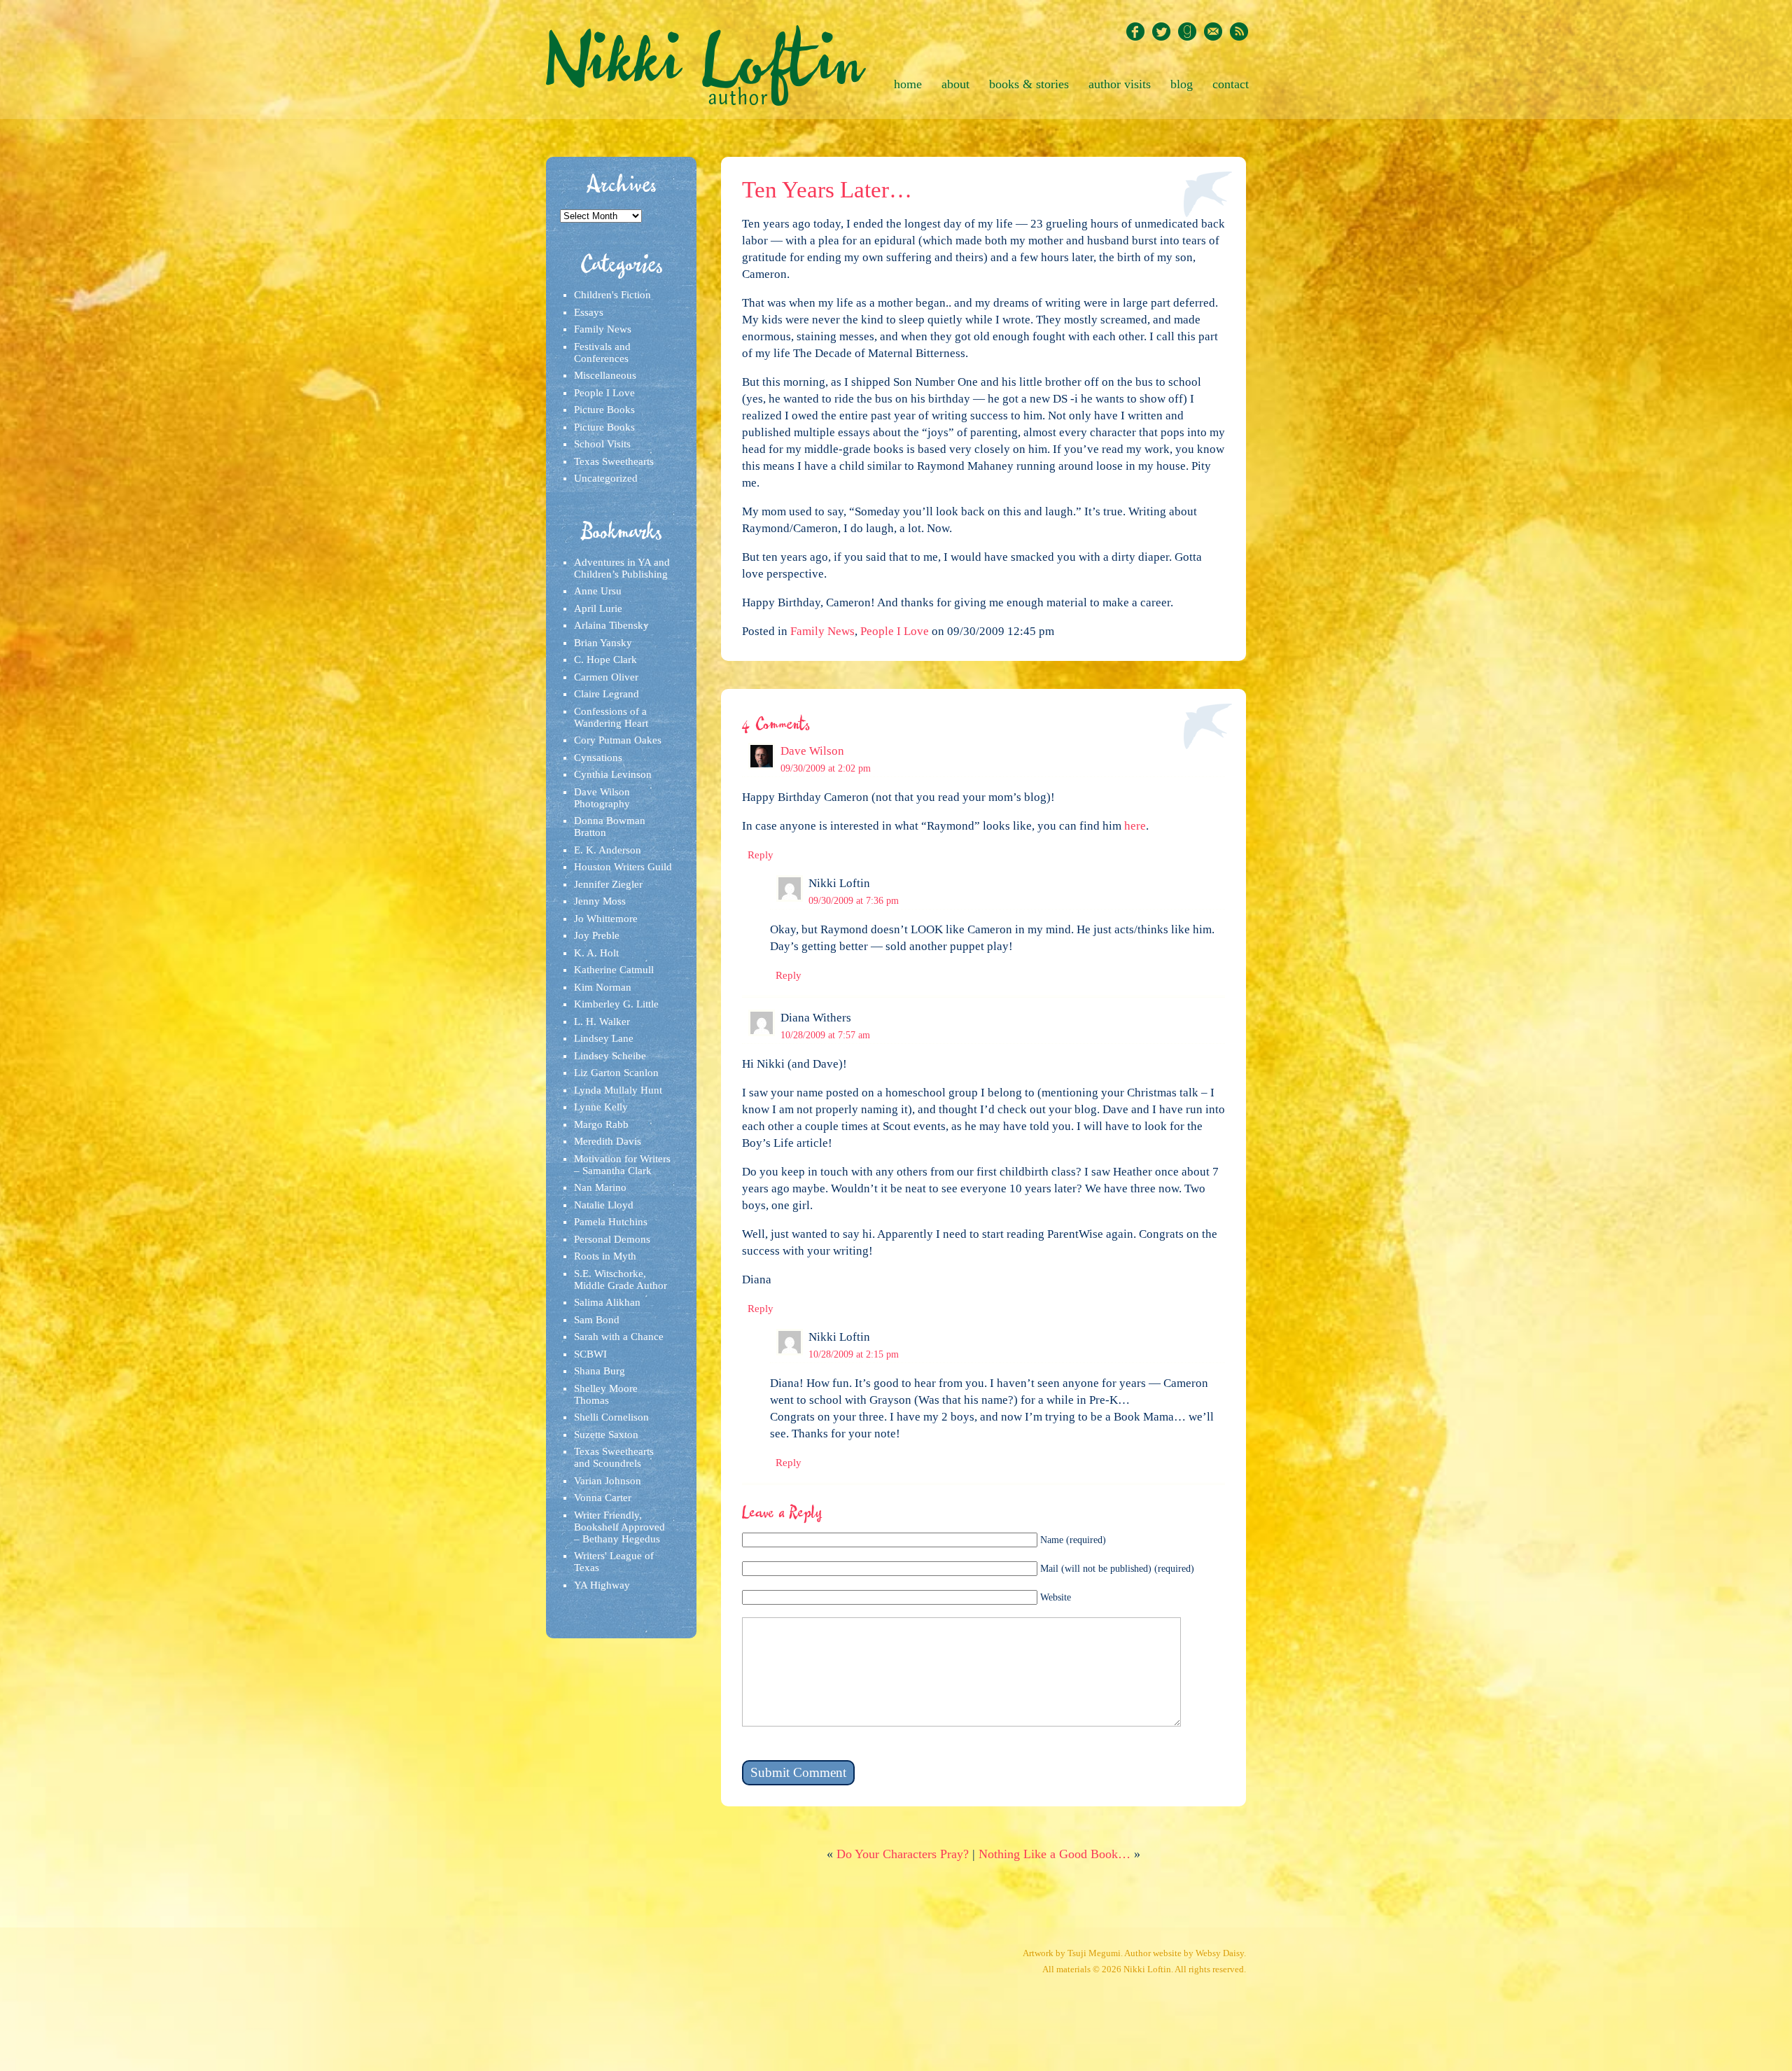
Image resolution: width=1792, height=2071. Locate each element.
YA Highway (602, 1585)
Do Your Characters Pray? (903, 1854)
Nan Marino (600, 1187)
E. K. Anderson (608, 850)
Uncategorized (606, 478)
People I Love (604, 393)
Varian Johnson (608, 1481)
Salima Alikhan (607, 1302)
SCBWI (590, 1354)
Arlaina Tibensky (611, 625)
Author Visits (1120, 84)
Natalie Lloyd (604, 1205)
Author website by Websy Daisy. (1185, 1953)
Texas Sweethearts (614, 461)
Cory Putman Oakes (618, 740)
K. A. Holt (596, 953)
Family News (603, 329)
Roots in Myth (605, 1256)
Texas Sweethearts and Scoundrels (614, 1457)
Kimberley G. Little (616, 1004)
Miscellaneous (605, 375)
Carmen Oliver (606, 677)
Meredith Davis (608, 1141)
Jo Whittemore (606, 919)
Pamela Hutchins (611, 1222)
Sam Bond (597, 1320)
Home (908, 84)
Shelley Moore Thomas (606, 1394)
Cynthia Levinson (613, 774)
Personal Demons (612, 1239)
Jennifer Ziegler (608, 884)
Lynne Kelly (601, 1107)
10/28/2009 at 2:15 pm (854, 1354)
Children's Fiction (612, 295)
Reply (761, 855)
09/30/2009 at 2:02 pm (826, 768)
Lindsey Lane (604, 1038)
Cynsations (598, 758)
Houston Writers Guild (623, 867)
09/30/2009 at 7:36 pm (854, 900)
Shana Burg (600, 1371)
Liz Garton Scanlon (616, 1073)
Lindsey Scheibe (610, 1056)
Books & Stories (1029, 84)
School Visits (602, 444)
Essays (589, 312)
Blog (1182, 84)
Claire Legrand (607, 694)
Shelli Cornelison (611, 1417)
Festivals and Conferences (602, 353)
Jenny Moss (600, 901)
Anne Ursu (598, 591)
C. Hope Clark (605, 660)
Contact (1231, 84)
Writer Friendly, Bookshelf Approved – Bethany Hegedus (619, 1527)
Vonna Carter (603, 1498)
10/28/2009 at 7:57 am (825, 1035)
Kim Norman (603, 987)
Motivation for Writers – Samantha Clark (622, 1165)
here (1135, 826)
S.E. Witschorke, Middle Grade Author (621, 1279)
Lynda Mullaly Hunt (618, 1090)
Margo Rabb (601, 1124)
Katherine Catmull (614, 970)
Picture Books (604, 410)
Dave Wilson (812, 751)
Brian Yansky (603, 643)
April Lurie (598, 608)
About (955, 84)
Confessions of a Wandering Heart (611, 717)
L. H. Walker (602, 1021)
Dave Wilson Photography (602, 798)
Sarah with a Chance (619, 1337)
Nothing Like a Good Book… (1055, 1854)
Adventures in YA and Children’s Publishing (622, 568)
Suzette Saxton (606, 1435)
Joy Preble (597, 935)
